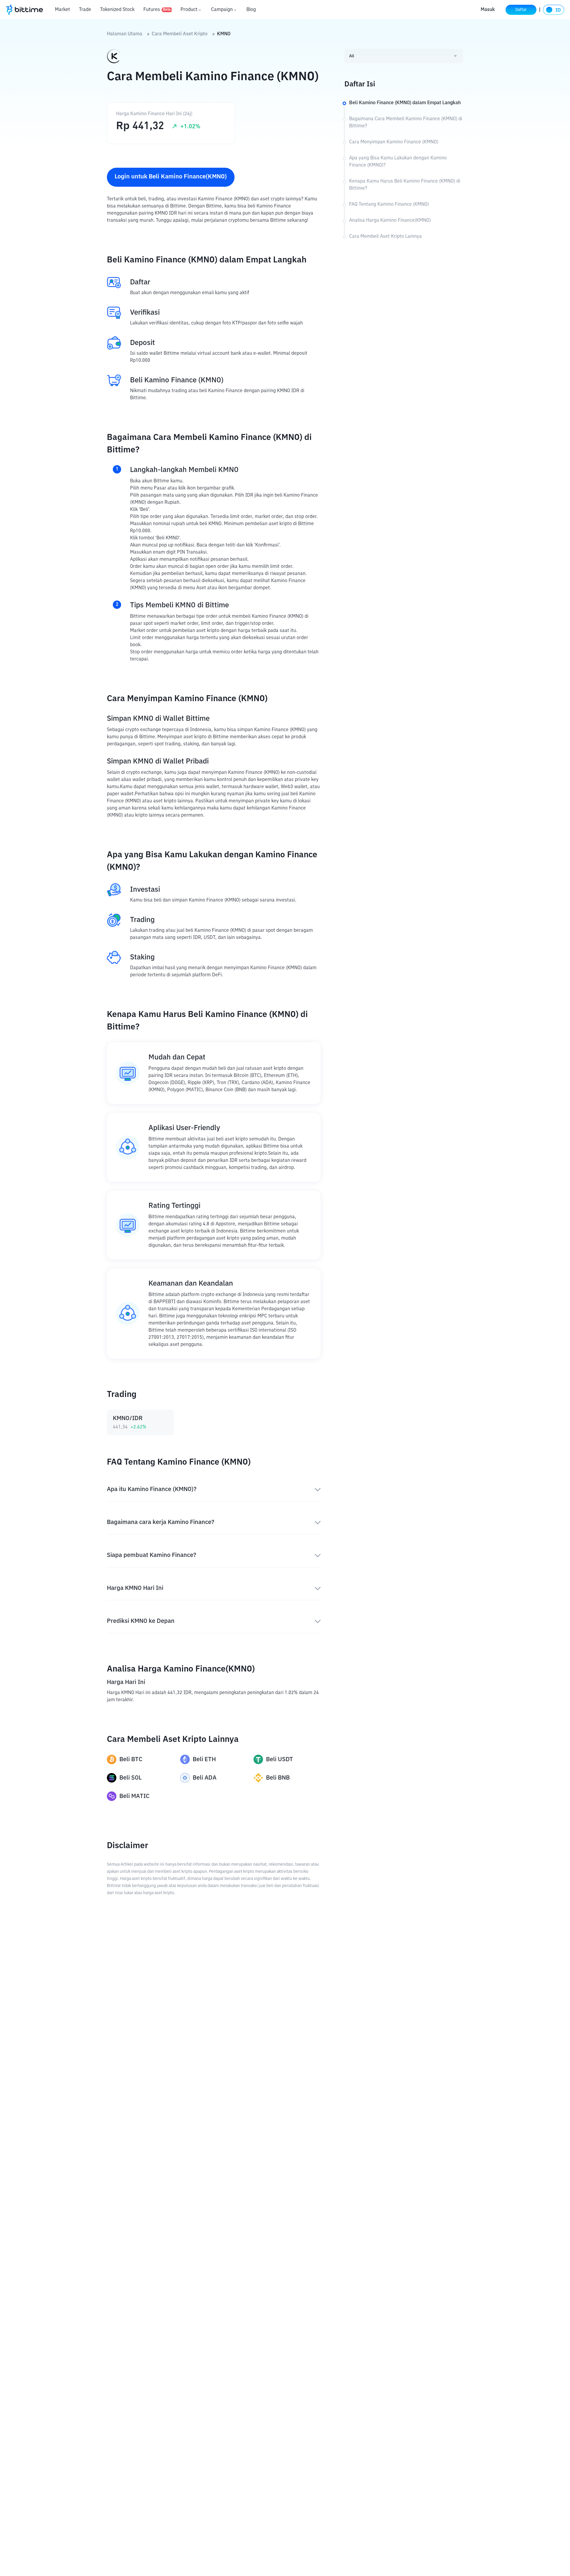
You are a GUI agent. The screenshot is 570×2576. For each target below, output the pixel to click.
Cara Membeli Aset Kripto (180, 34)
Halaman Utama (125, 34)
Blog (251, 10)
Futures (157, 10)
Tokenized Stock (117, 10)
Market (62, 10)
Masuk (488, 10)
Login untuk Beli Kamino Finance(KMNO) (171, 177)
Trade (85, 10)
